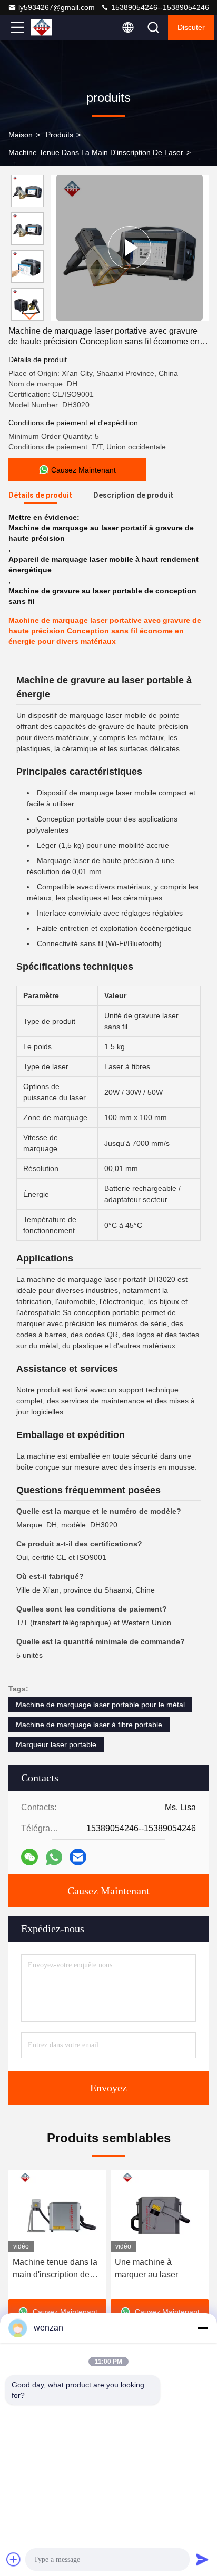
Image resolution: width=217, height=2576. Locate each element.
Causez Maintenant (108, 1891)
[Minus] (202, 2328)
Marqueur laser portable (56, 1744)
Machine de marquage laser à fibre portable (89, 1725)
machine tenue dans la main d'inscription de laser (96, 152)
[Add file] (14, 2559)
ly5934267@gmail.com (57, 7)
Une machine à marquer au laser (146, 2268)
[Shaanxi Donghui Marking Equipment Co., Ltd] (52, 27)
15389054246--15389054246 (159, 7)
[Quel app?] (54, 1857)
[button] (30, 316)
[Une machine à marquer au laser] (160, 2211)
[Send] (202, 2559)
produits (60, 135)
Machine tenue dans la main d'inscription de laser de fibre (55, 2269)
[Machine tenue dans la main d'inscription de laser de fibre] (57, 2211)
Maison (21, 135)
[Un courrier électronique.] (78, 1857)
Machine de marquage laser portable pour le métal (100, 1705)
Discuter (191, 27)
